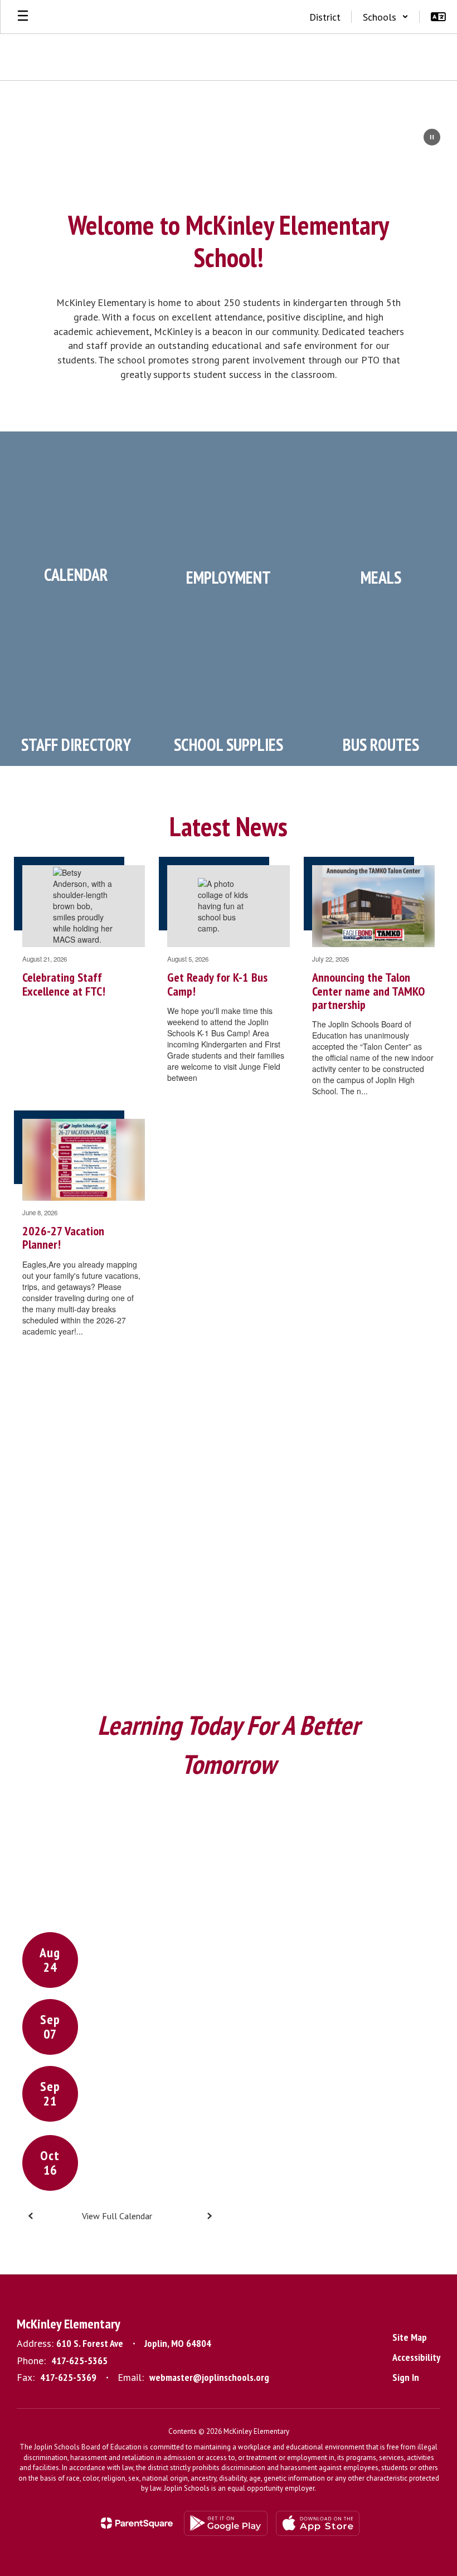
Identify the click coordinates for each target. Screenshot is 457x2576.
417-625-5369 (68, 2377)
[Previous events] (31, 2216)
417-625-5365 (79, 2361)
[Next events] (209, 2216)
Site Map (410, 2337)
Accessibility (416, 2357)
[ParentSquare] (137, 2523)
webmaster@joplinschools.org (209, 2377)
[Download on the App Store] (318, 2523)
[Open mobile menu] (23, 17)
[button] (386, 17)
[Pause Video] (432, 138)
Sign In (406, 2377)
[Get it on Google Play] (226, 2523)
